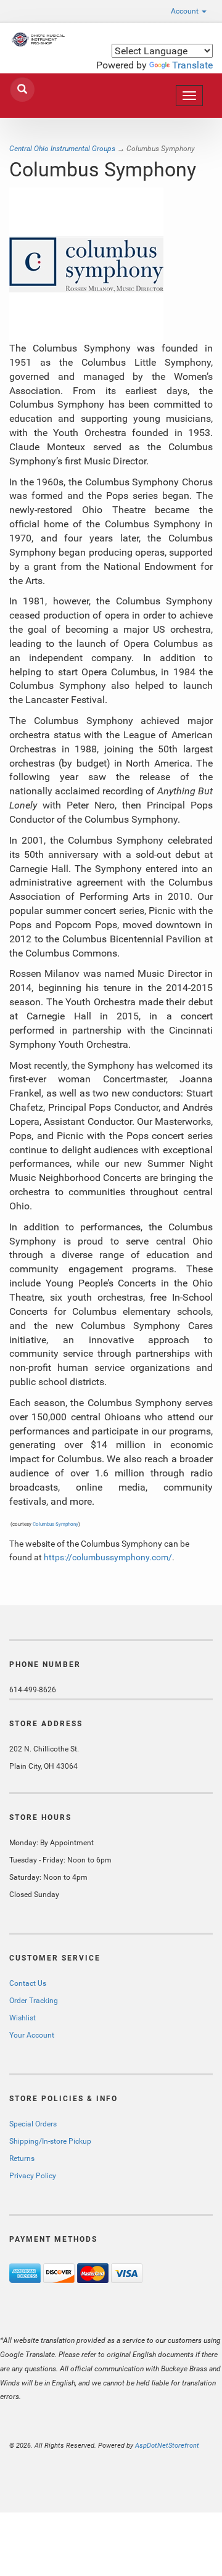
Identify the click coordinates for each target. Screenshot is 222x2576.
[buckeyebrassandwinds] (37, 39)
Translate (192, 65)
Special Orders (33, 2124)
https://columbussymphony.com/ (108, 1557)
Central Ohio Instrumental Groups (62, 149)
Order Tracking (34, 2001)
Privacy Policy (33, 2176)
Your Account (32, 2035)
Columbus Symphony (55, 1524)
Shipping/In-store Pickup (50, 2141)
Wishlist (23, 2018)
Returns (22, 2158)
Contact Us (28, 1983)
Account (186, 11)
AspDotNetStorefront (167, 2446)
